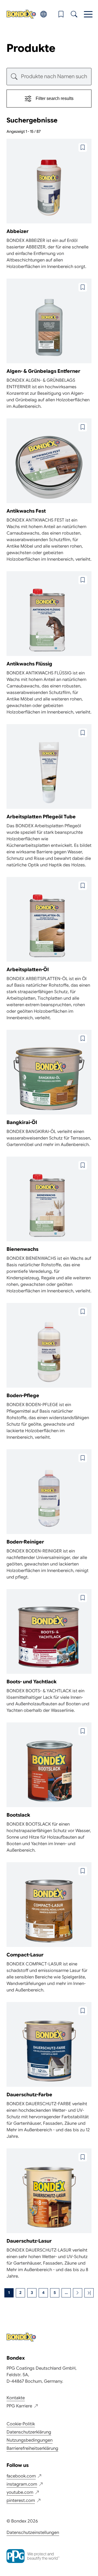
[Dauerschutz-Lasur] (49, 2214)
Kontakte (16, 2398)
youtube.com (20, 2492)
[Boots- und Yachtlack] (49, 1651)
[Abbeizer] (49, 204)
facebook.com (21, 2476)
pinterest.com (21, 2501)
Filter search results (55, 98)
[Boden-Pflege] (49, 1372)
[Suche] (74, 14)
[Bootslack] (49, 1788)
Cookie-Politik (21, 2424)
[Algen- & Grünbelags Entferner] (49, 344)
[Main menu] (88, 14)
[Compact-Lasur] (49, 1928)
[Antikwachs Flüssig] (49, 643)
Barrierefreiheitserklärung (32, 2448)
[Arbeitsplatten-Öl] (49, 949)
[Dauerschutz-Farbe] (49, 2071)
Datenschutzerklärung (29, 2432)
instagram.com (22, 2484)
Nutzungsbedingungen (30, 2440)
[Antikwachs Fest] (49, 490)
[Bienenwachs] (49, 1225)
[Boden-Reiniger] (49, 1515)
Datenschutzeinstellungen (33, 2533)
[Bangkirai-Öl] (49, 1089)
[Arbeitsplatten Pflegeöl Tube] (49, 796)
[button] (61, 14)
